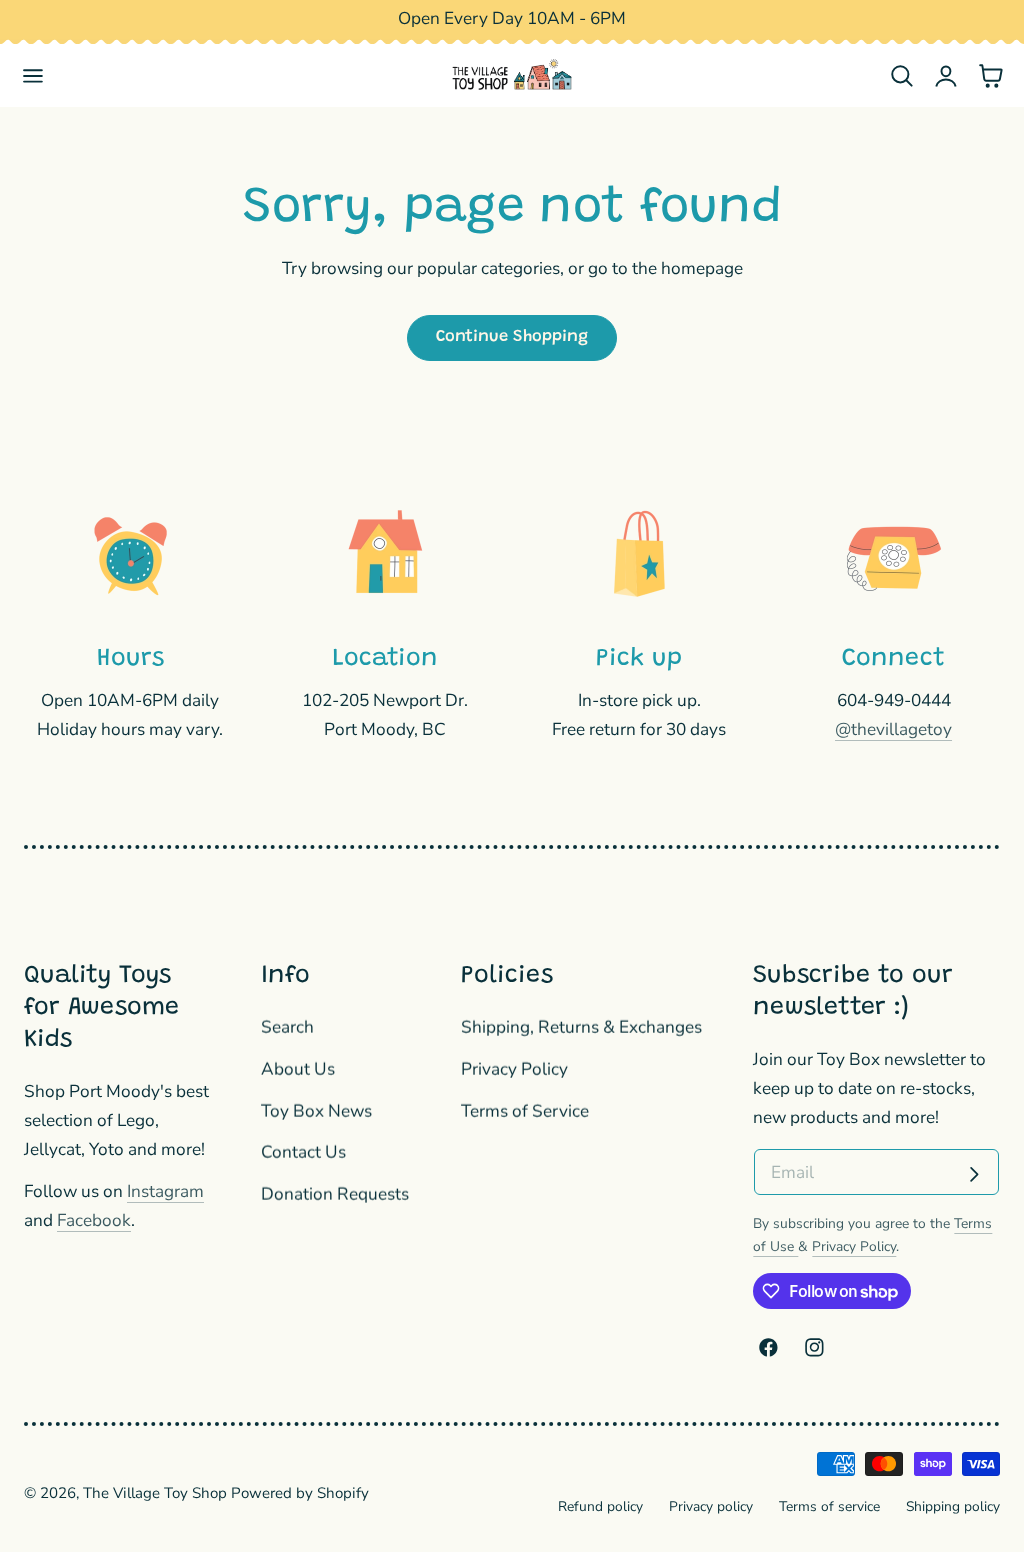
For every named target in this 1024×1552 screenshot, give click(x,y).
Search (287, 1027)
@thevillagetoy (893, 729)
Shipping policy (953, 1506)
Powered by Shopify (300, 1493)
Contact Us (303, 1152)
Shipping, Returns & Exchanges (581, 1027)
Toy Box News (316, 1110)
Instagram (165, 1191)
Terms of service (829, 1506)
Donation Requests (335, 1194)
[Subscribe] (974, 1174)
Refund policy (600, 1506)
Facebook (94, 1220)
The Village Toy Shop (155, 1493)
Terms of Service (525, 1110)
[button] (33, 75)
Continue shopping (512, 337)
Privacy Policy (514, 1069)
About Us (298, 1069)
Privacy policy (711, 1506)
